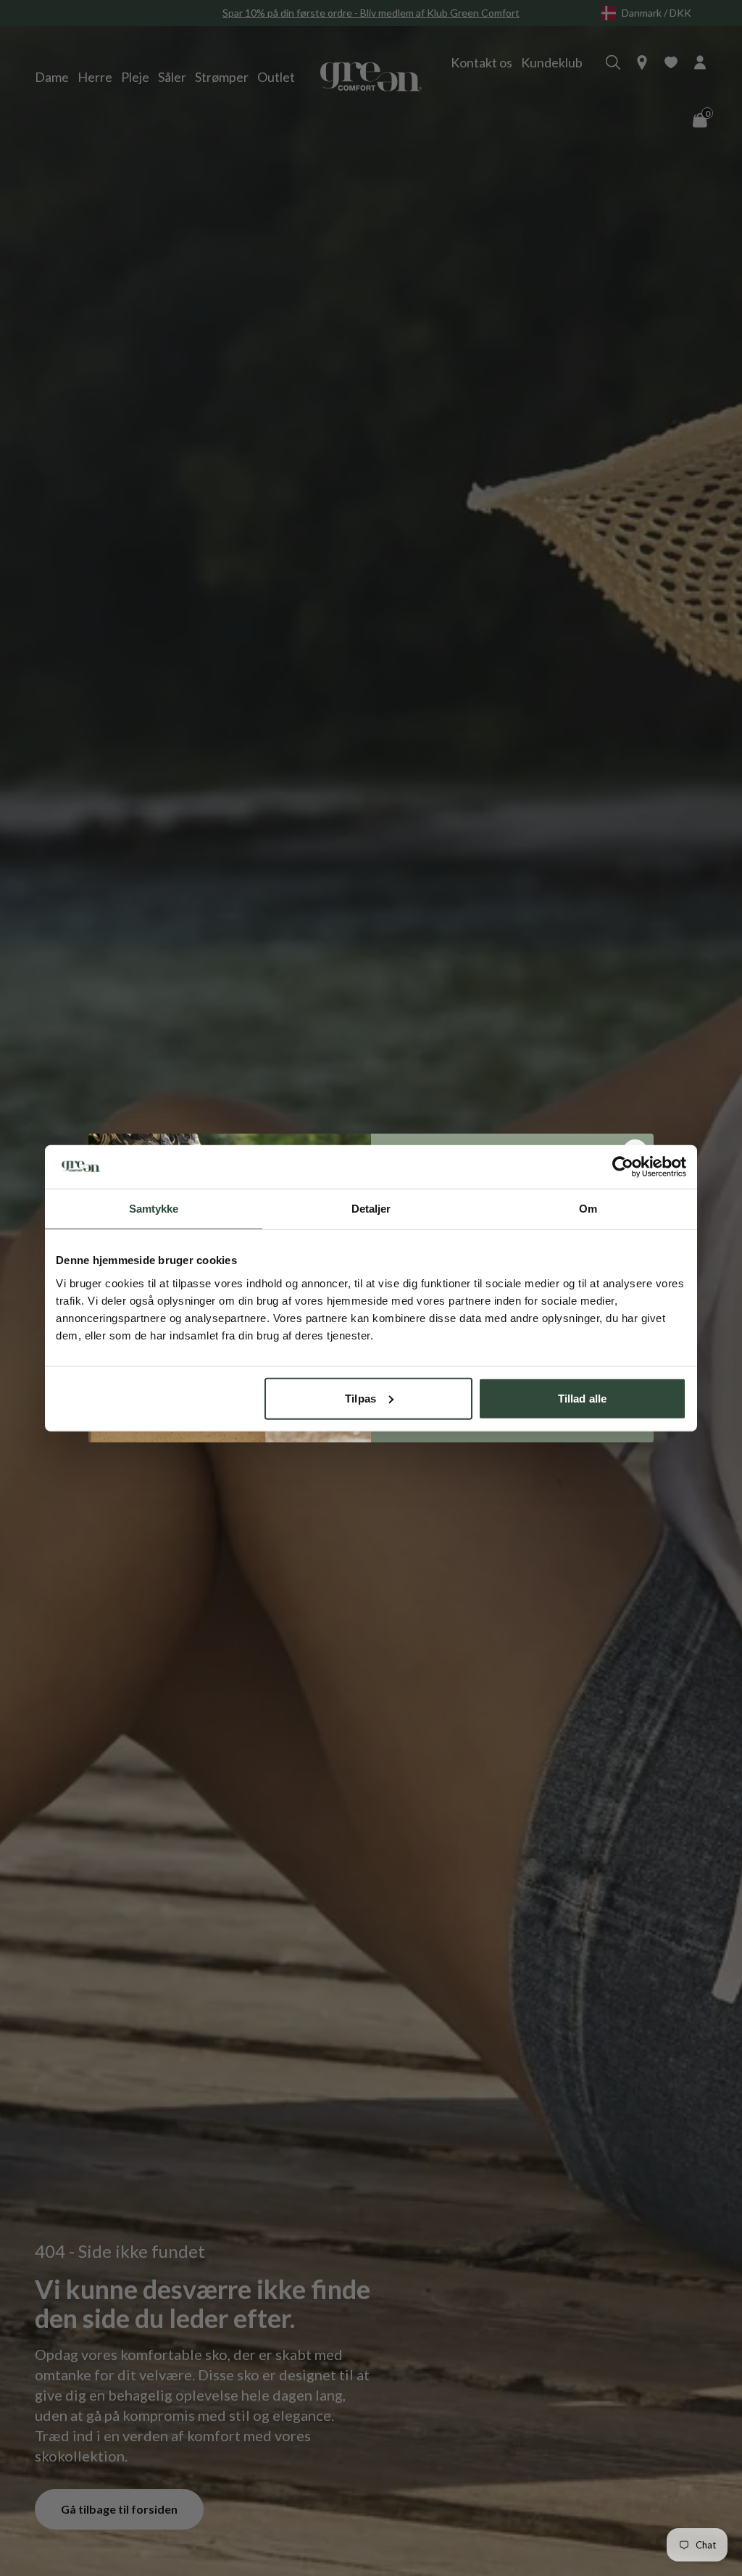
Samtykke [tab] (154, 1209)
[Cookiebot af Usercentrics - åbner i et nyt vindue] (623, 1167)
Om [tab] (588, 1209)
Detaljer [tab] (371, 1209)
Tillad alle (582, 1398)
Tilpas (360, 1398)
